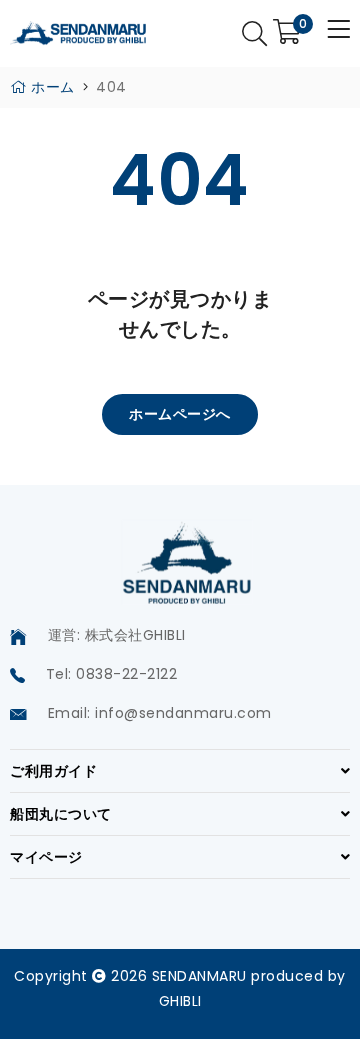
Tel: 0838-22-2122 (112, 674)
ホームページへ (180, 414)
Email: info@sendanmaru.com (160, 713)
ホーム (51, 87)
